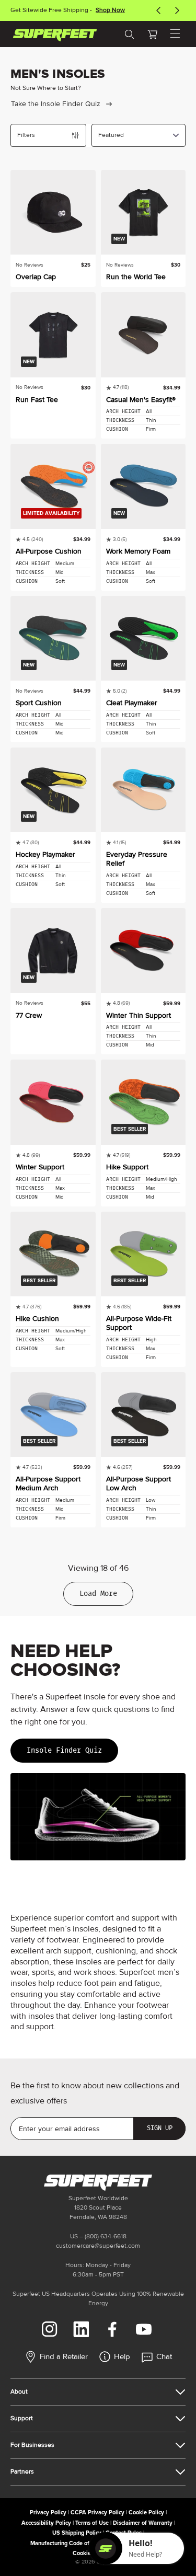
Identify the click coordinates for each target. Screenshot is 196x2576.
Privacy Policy (48, 2512)
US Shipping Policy (77, 2533)
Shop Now (110, 10)
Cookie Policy (146, 2512)
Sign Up (160, 2128)
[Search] (129, 34)
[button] (152, 34)
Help (122, 2357)
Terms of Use (92, 2523)
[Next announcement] (177, 10)
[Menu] (175, 34)
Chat (164, 2357)
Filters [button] (26, 135)
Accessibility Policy (46, 2523)
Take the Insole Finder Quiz (56, 104)
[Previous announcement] (158, 10)
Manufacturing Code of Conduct (71, 2543)
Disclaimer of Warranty (143, 2523)
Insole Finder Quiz (64, 1750)
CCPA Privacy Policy (97, 2512)
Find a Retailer (64, 2357)
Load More (98, 1594)
